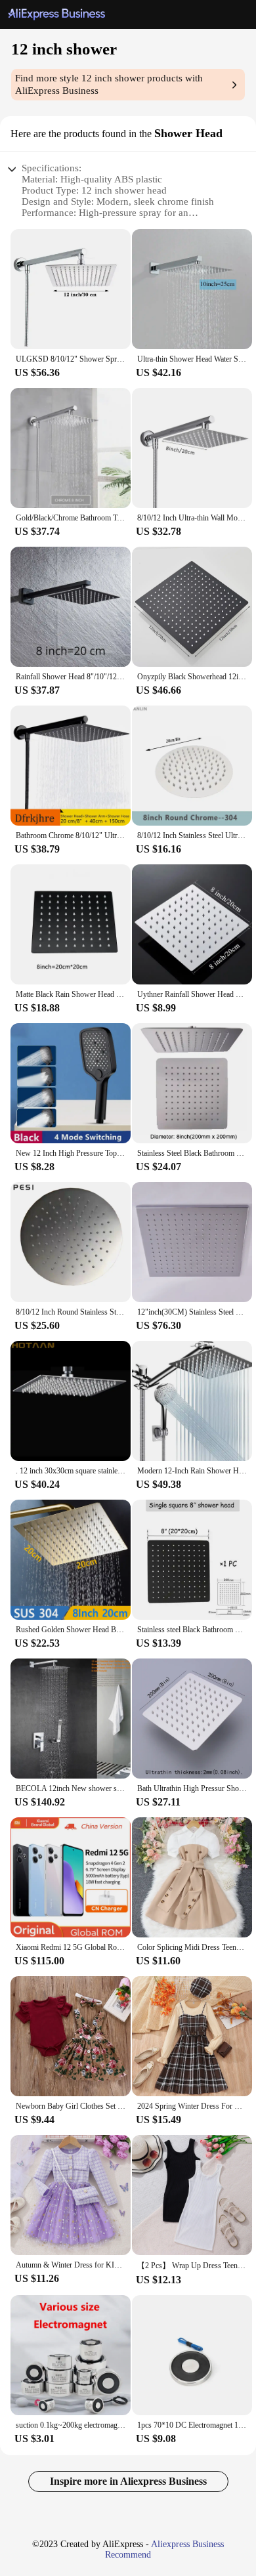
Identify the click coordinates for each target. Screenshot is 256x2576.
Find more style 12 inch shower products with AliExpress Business (109, 84)
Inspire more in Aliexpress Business (128, 2481)
